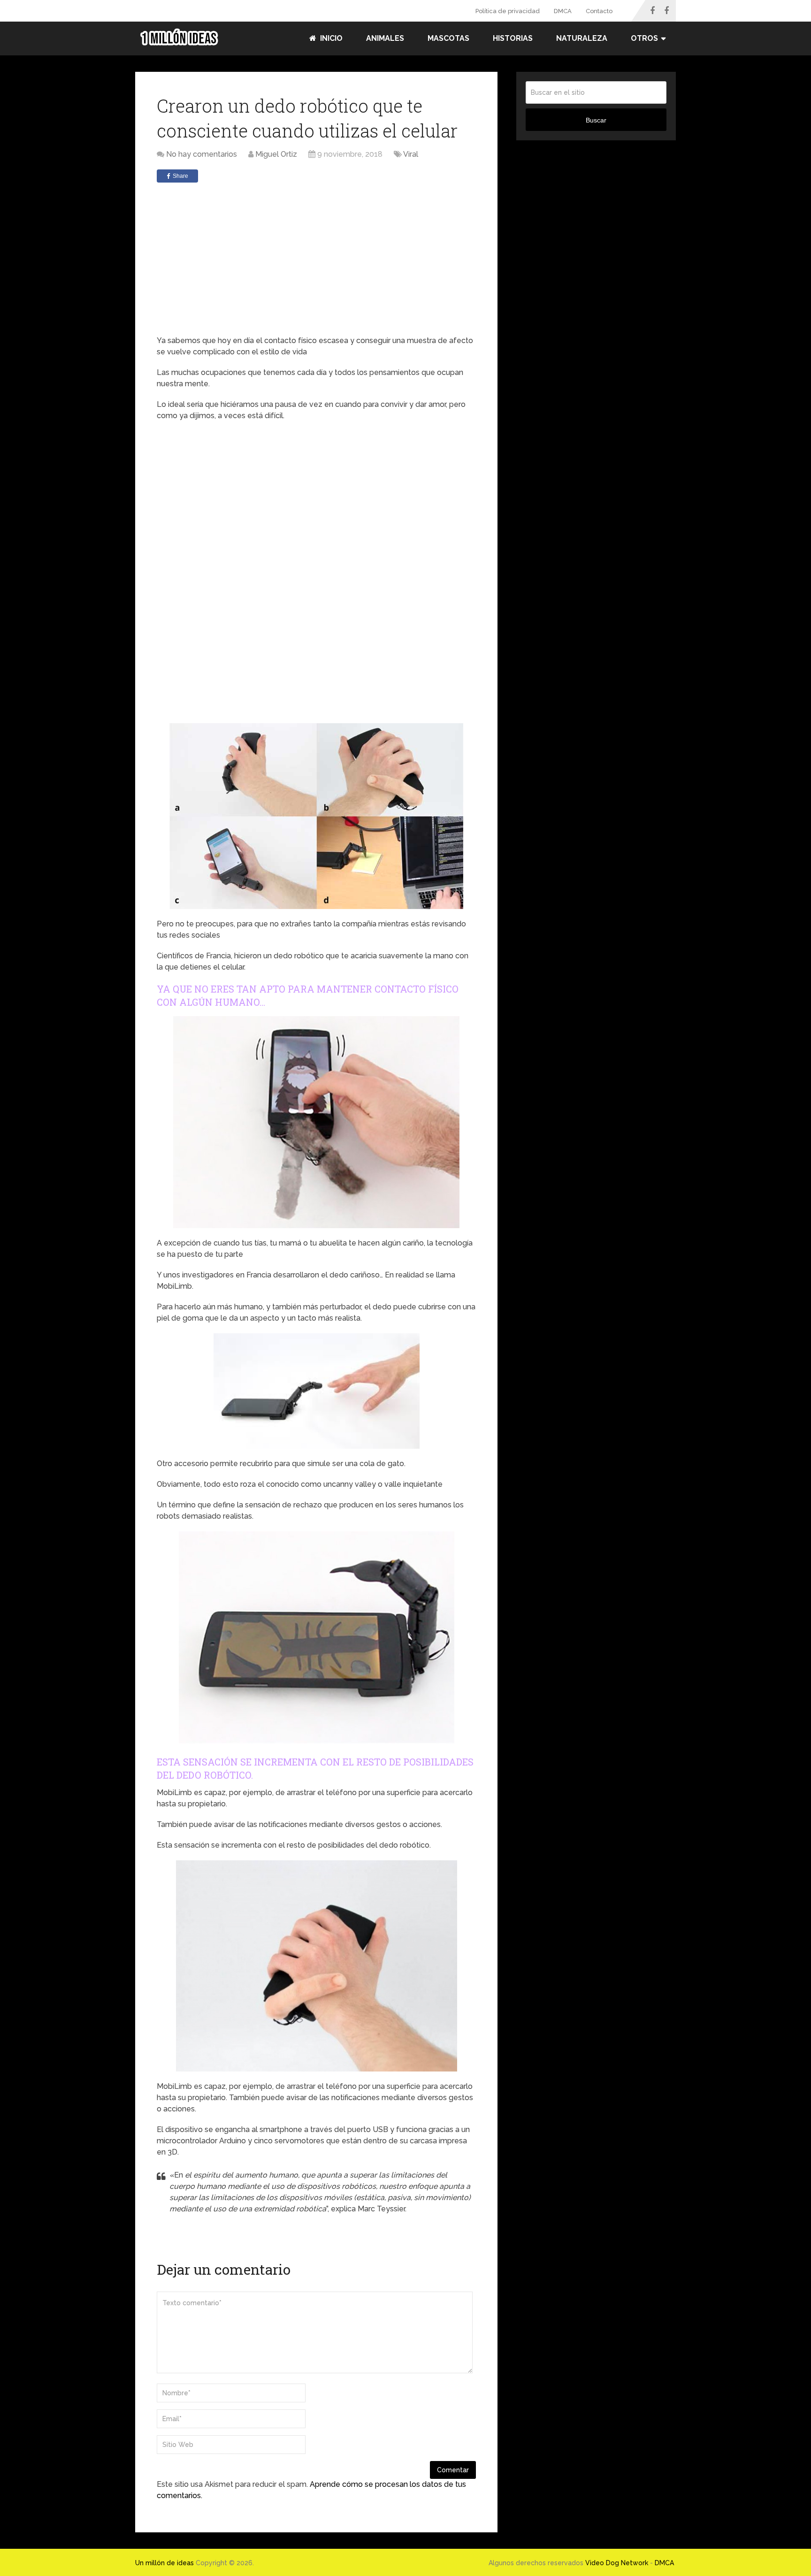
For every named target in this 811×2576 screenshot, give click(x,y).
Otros (644, 38)
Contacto (599, 11)
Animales (385, 38)
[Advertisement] (316, 260)
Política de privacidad (508, 11)
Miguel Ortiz (276, 154)
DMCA (563, 11)
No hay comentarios (202, 154)
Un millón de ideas (164, 2563)
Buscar (596, 120)
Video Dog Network (617, 2563)
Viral (411, 154)
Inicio (330, 38)
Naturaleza (582, 38)
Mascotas (448, 38)
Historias (513, 38)
